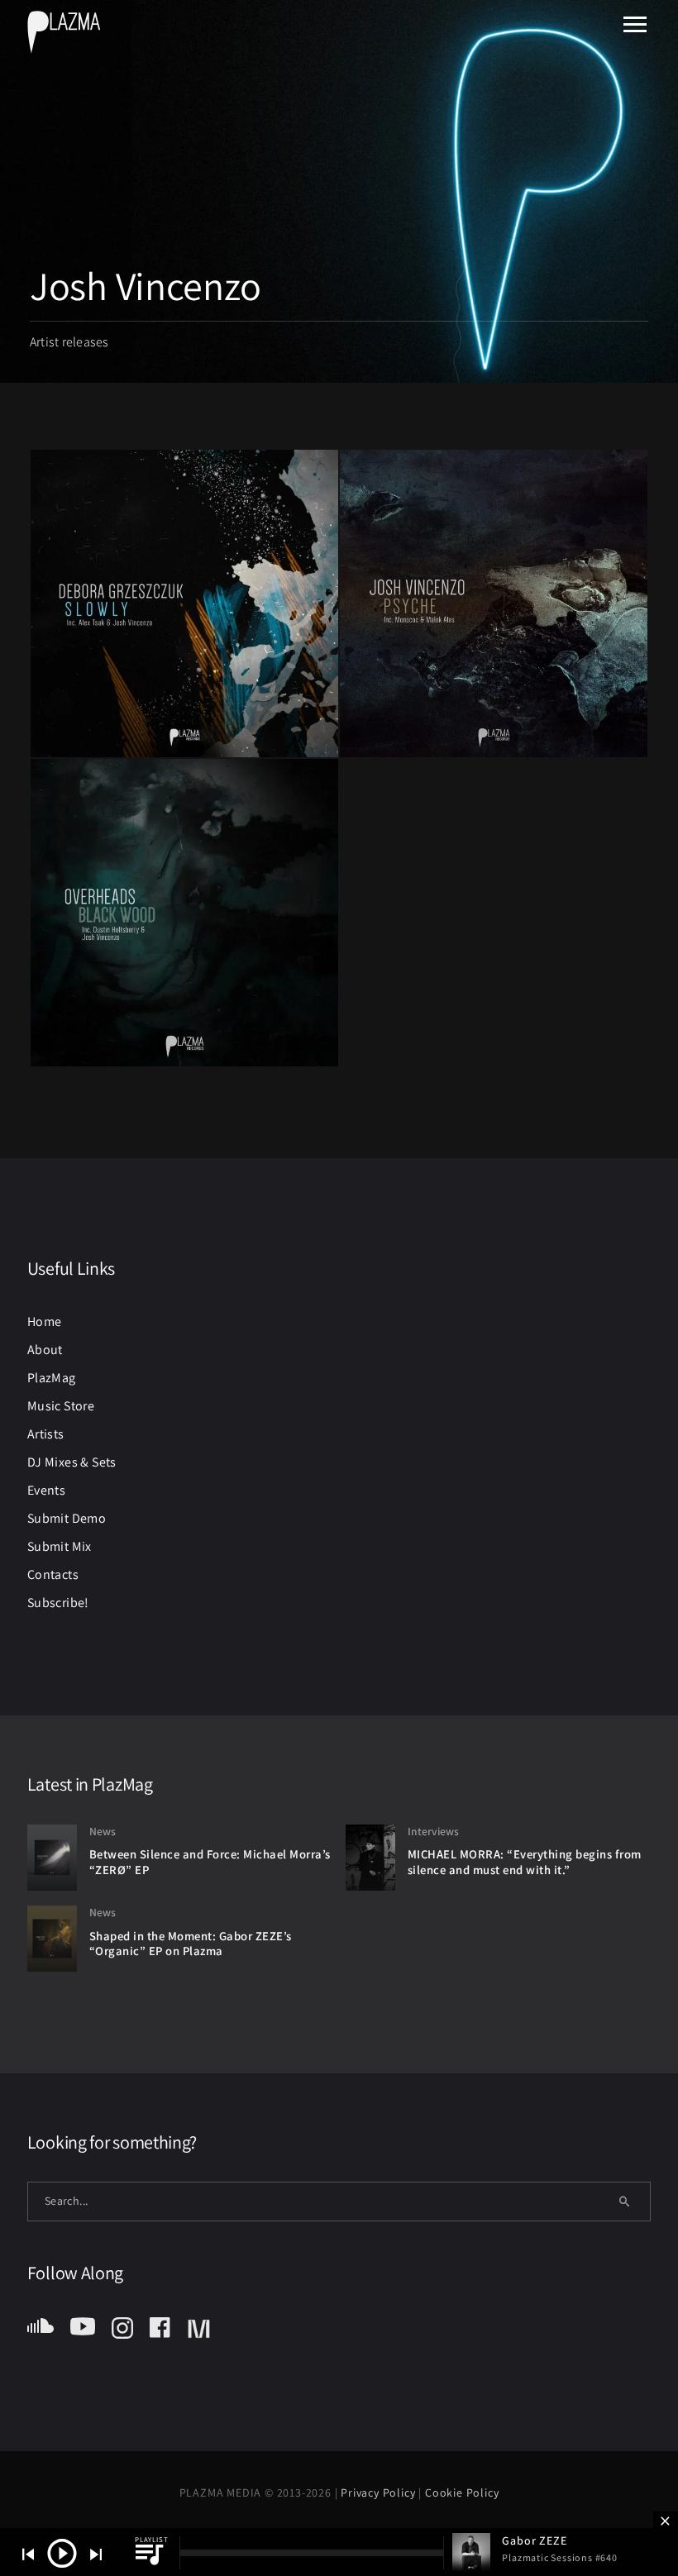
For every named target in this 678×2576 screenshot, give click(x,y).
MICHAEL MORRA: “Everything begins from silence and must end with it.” (525, 1862)
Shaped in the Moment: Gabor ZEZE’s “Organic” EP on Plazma (191, 1944)
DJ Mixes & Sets (72, 1462)
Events (46, 1490)
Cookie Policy (462, 2493)
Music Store (61, 1406)
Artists (46, 1434)
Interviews (433, 1831)
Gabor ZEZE (534, 2540)
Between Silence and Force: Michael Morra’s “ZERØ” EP (210, 1862)
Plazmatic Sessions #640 (559, 2557)
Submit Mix (60, 1546)
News (103, 1831)
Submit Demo (67, 1518)
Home (45, 1321)
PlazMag (52, 1378)
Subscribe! (58, 1603)
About (45, 1350)
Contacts (53, 1574)
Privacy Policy (380, 2493)
